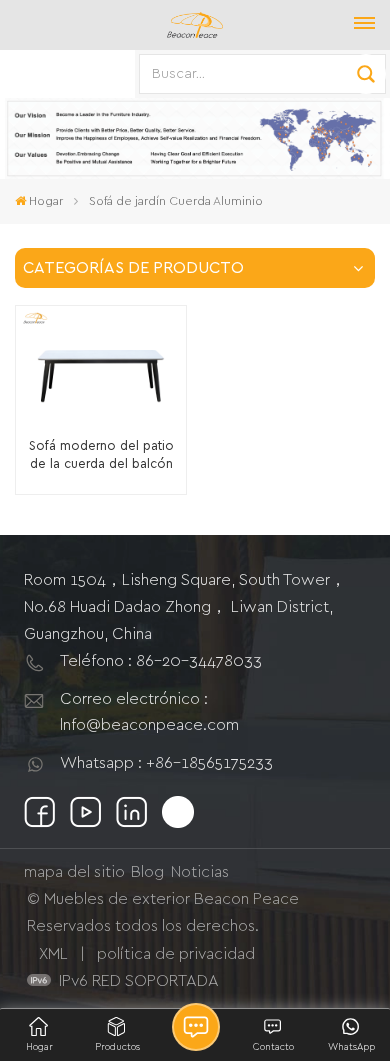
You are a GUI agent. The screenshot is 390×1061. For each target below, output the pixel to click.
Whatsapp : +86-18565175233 (166, 763)
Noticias (200, 872)
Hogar (46, 201)
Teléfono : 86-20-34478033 (161, 661)
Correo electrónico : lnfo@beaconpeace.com (149, 712)
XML (53, 954)
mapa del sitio (74, 872)
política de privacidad (176, 954)
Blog (147, 872)
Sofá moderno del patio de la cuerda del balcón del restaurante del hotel (101, 456)
